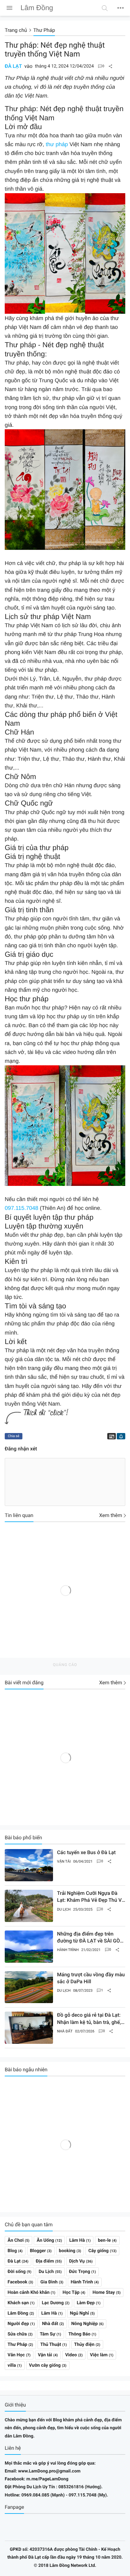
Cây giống (98, 2251)
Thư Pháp (17, 2344)
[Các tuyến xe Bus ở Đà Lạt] (29, 1865)
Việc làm (99, 2355)
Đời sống (17, 2272)
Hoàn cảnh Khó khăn (29, 2292)
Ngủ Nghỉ (80, 2313)
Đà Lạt (13, 66)
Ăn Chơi (16, 2240)
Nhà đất (65, 2031)
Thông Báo (80, 2334)
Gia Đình (49, 2282)
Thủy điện (84, 2344)
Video (71, 2355)
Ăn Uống (45, 2240)
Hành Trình (68, 1950)
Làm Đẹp (86, 2303)
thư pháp (57, 144)
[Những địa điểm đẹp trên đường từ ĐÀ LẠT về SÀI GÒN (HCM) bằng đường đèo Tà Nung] (29, 1947)
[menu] (9, 8)
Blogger (38, 2251)
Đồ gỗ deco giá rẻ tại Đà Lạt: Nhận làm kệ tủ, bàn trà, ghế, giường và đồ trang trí (89, 2019)
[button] (105, 8)
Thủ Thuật (51, 2344)
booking (67, 2251)
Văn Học (16, 2355)
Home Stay (104, 2292)
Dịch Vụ (77, 2261)
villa (12, 2365)
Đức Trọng (80, 2272)
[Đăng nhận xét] (101, 66)
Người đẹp (18, 2324)
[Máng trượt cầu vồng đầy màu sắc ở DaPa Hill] (29, 1987)
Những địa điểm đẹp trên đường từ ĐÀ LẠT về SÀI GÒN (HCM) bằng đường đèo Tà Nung (90, 1938)
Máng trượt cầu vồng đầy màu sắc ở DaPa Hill (91, 1978)
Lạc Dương (53, 2303)
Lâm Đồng (18, 2313)
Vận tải (64, 1861)
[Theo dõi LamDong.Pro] (121, 1436)
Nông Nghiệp (85, 2324)
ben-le (104, 2240)
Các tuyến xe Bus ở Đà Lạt (86, 1852)
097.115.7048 (21, 1208)
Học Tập (71, 2292)
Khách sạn (18, 2303)
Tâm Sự (47, 2334)
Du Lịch (64, 1909)
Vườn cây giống (45, 2365)
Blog (12, 2251)
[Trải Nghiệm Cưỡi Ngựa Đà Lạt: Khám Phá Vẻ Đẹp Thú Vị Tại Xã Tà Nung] (29, 1906)
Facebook (18, 2282)
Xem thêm (111, 1515)
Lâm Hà (77, 2240)
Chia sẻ (14, 1436)
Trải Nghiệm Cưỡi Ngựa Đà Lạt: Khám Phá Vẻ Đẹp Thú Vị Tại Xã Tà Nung (90, 1897)
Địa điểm (45, 2261)
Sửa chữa (17, 2334)
